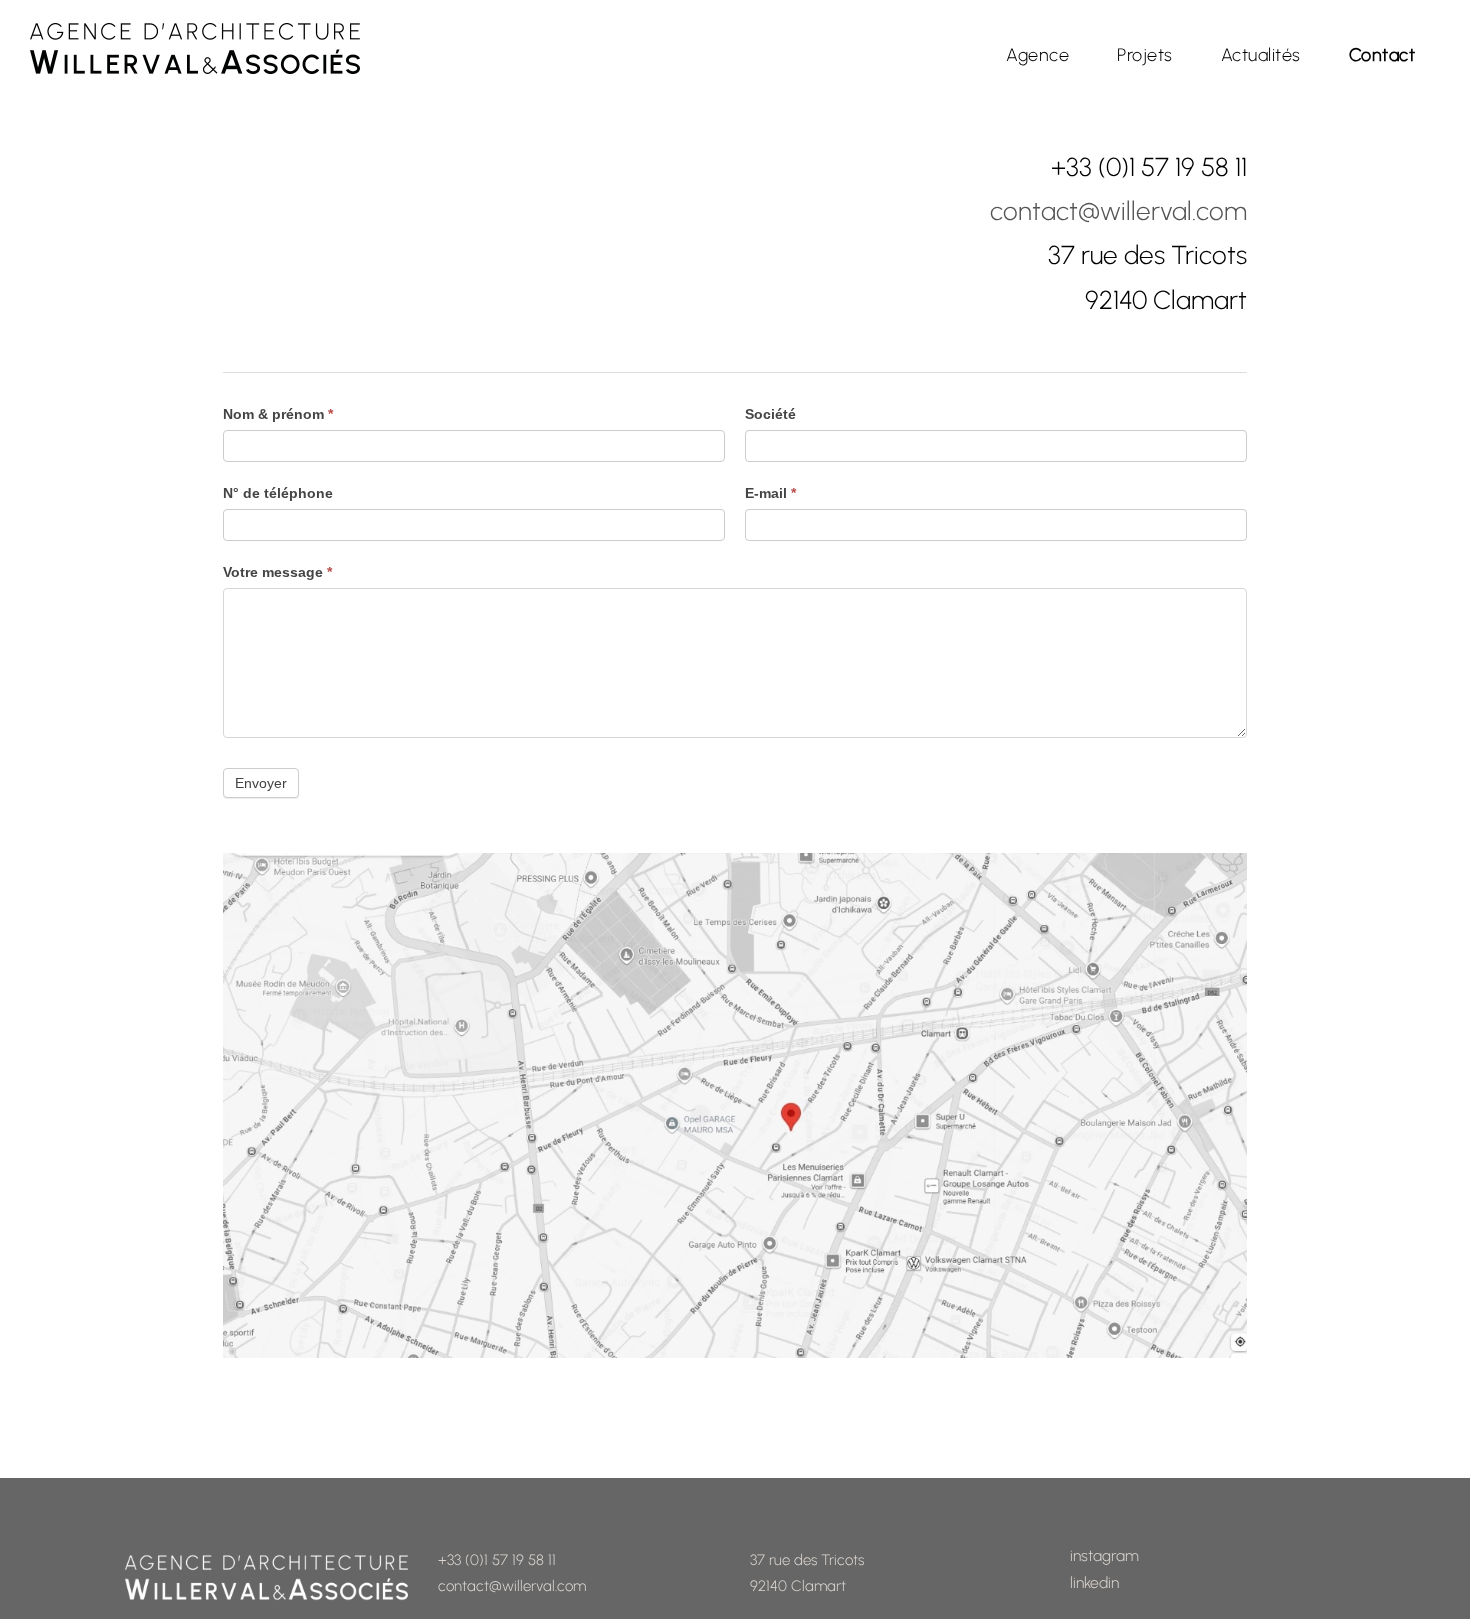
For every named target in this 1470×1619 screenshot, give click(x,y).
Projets (1145, 55)
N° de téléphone (278, 493)
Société (770, 414)
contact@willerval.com (1118, 211)
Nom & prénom (278, 414)
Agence (1037, 55)
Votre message (277, 572)
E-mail (770, 493)
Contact (1382, 55)
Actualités (1261, 55)
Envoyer (261, 783)
